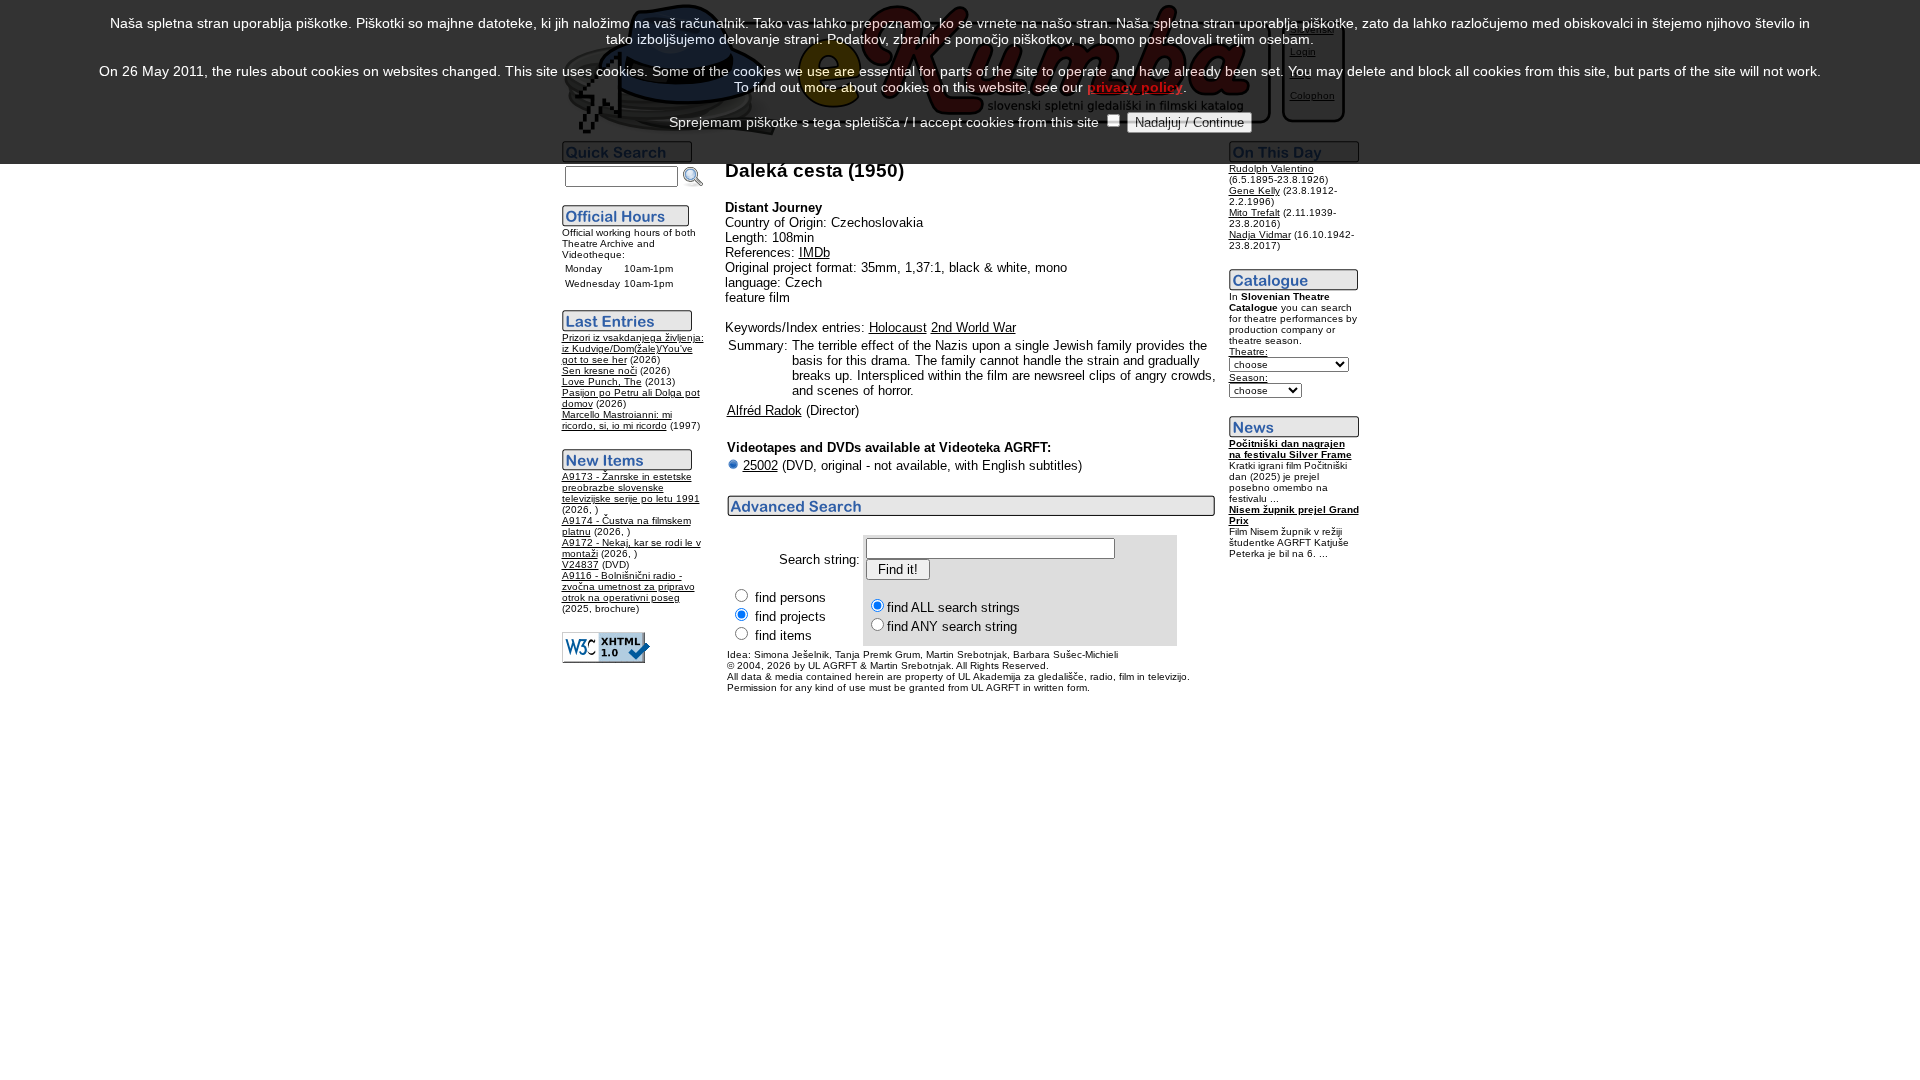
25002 (760, 465)
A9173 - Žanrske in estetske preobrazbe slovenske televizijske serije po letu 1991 (631, 487)
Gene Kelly (1254, 190)
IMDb (814, 252)
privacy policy (1135, 87)
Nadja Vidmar (1260, 234)
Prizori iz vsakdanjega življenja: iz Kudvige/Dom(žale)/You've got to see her (633, 348)
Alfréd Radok (764, 410)
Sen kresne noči (599, 370)
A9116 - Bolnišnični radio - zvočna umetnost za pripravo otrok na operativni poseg (628, 586)
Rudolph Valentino (1271, 168)
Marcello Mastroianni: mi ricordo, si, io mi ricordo (617, 420)
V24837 (580, 564)
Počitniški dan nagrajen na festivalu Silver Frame (1290, 449)
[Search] (693, 177)
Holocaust (898, 327)
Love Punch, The (602, 381)
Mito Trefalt (1254, 212)
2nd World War (973, 327)
